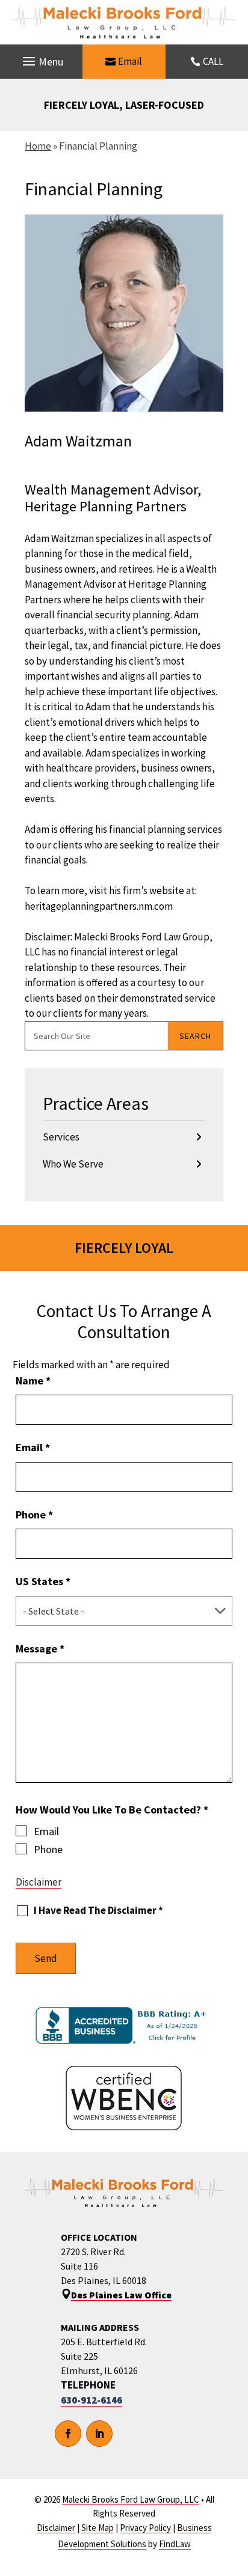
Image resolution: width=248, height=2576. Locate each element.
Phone (34, 1515)
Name (33, 1381)
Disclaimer (39, 1882)
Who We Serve (73, 1164)
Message (40, 1649)
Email (130, 61)
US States (43, 1581)
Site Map (98, 2528)
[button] (41, 62)
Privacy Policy (145, 2528)
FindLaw (175, 2544)
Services (61, 1137)
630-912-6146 (91, 2400)
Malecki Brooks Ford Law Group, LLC (131, 2499)
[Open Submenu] (199, 1137)
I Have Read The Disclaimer (98, 1911)
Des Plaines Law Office (121, 2295)
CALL (213, 61)
